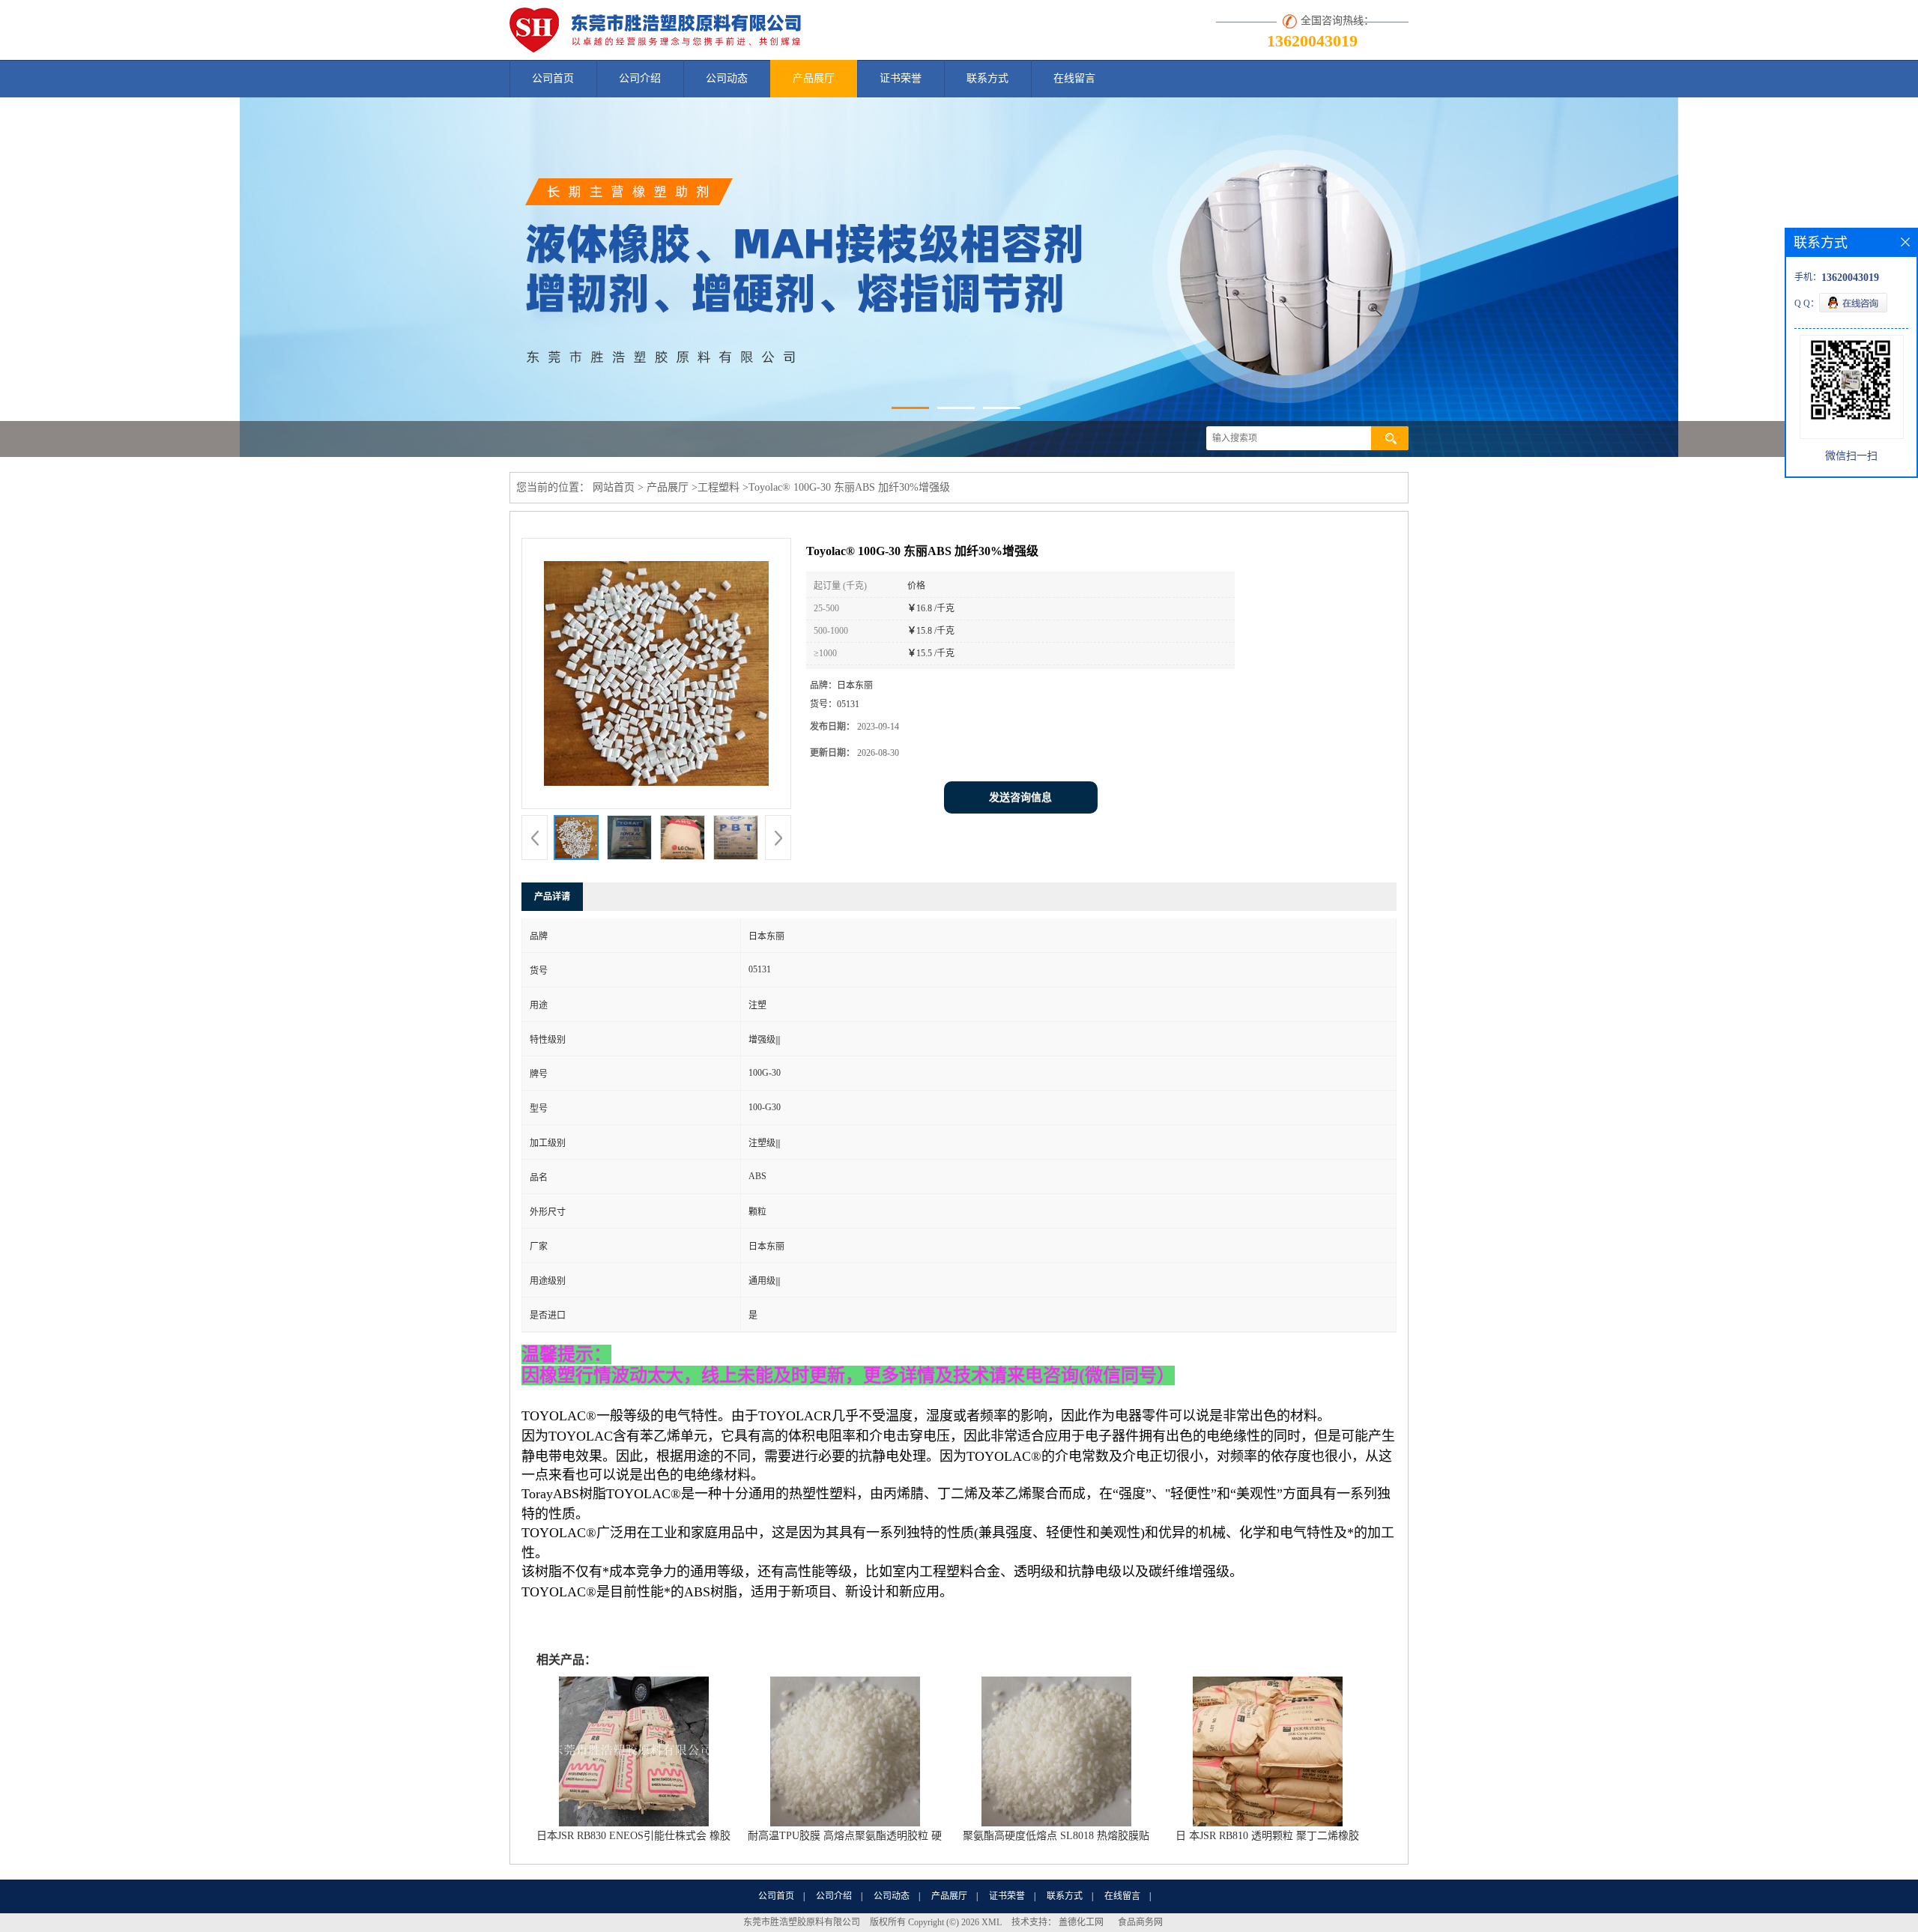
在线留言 (1074, 78)
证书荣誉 (901, 78)
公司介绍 (640, 78)
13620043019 (1312, 41)
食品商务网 (1140, 1922)
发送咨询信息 (1020, 797)
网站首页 (614, 487)
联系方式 (987, 78)
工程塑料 (719, 487)
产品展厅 (814, 78)
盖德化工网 (1081, 1922)
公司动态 (727, 78)
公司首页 (553, 78)
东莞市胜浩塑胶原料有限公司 (802, 1922)
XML (992, 1922)
